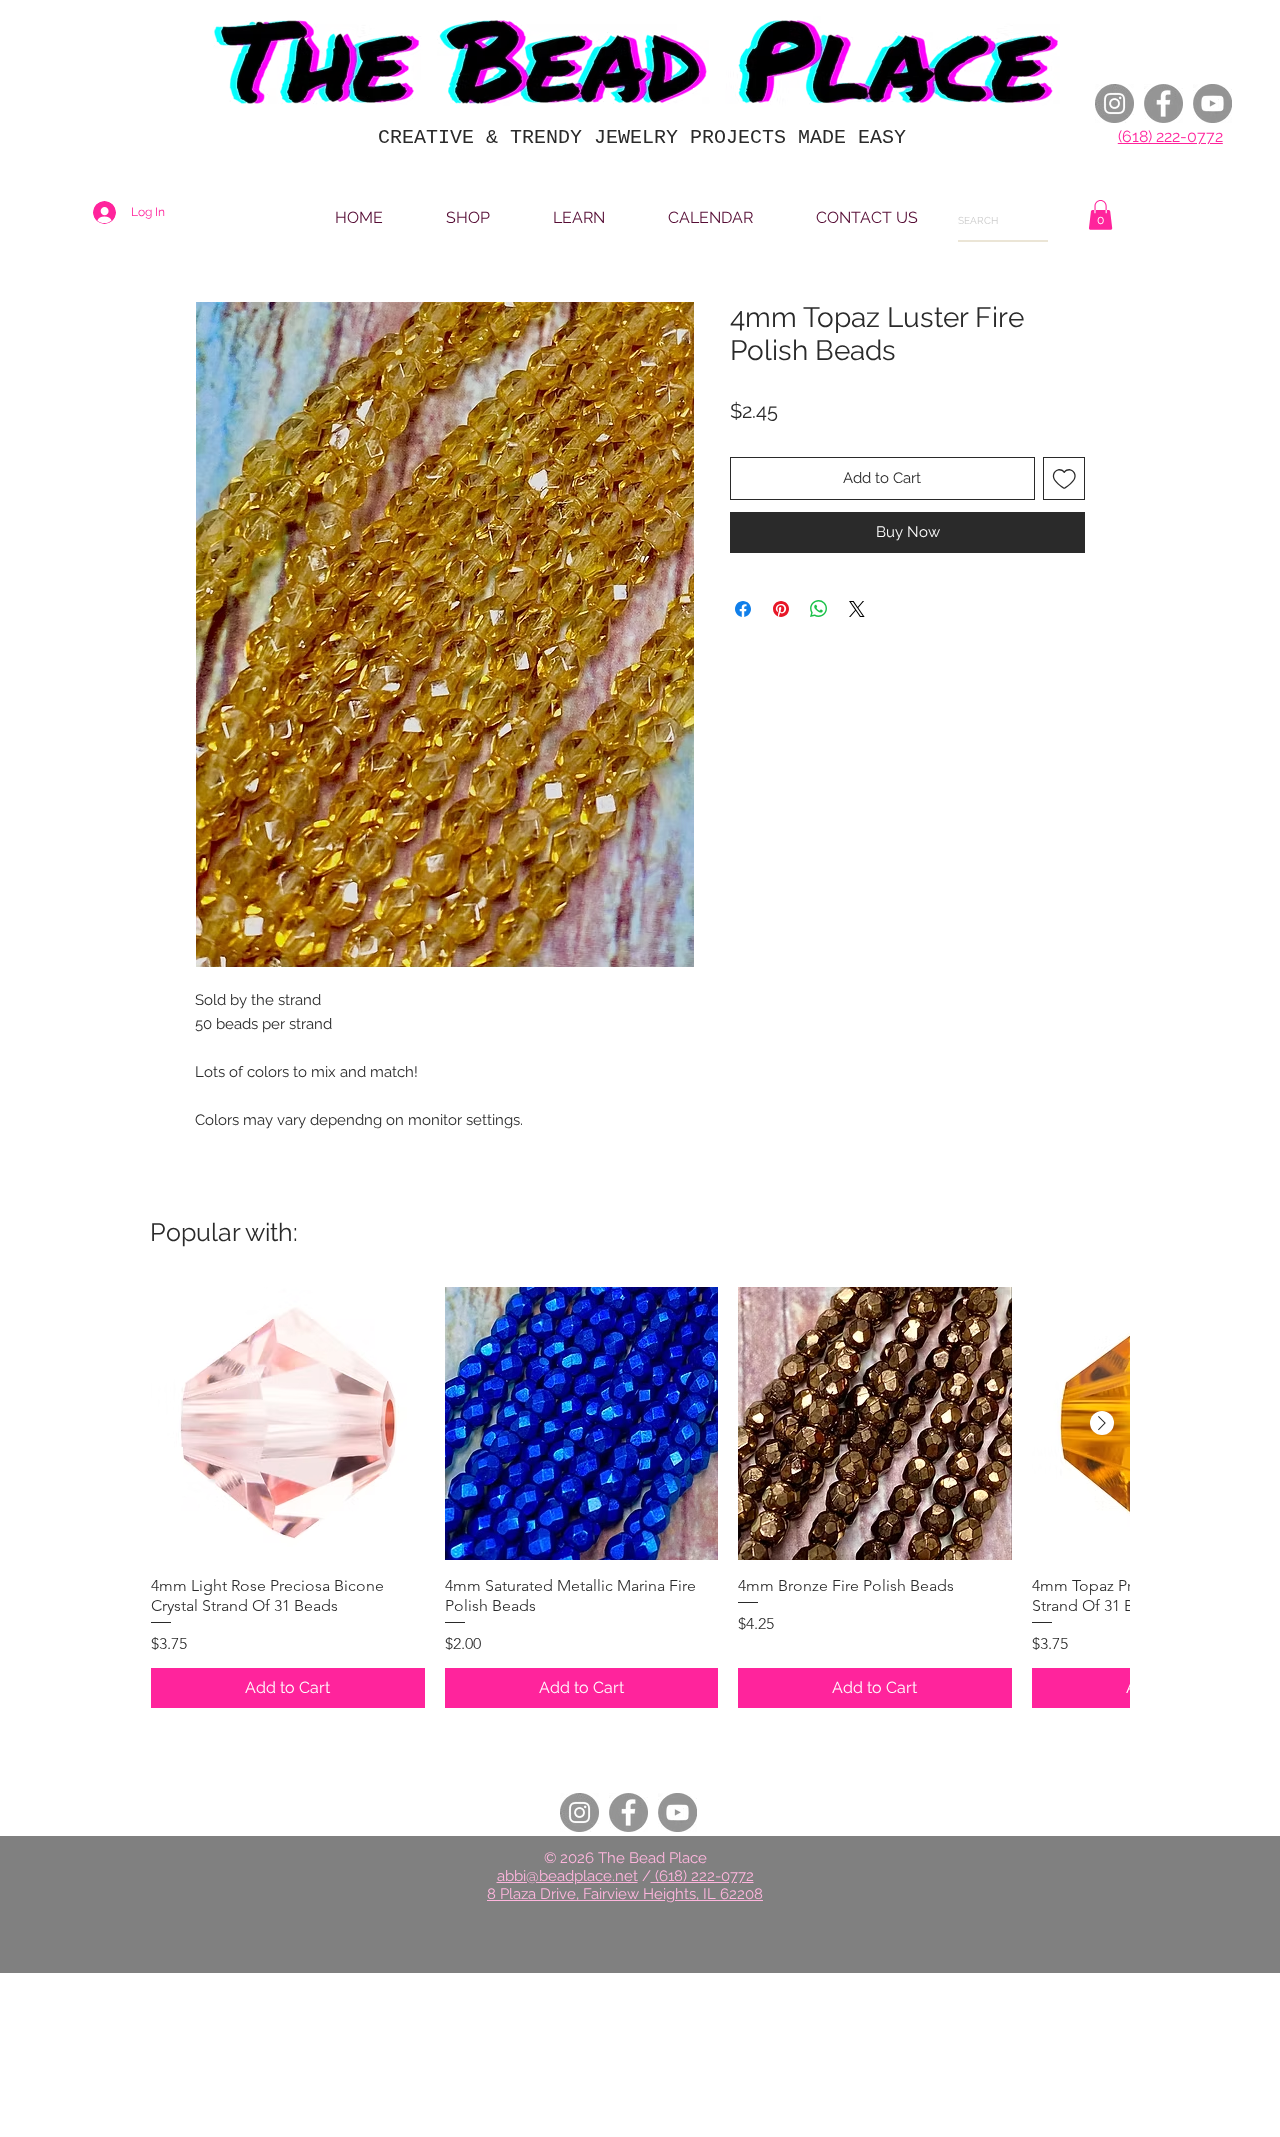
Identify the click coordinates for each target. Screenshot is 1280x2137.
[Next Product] (1102, 1423)
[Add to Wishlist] (1064, 478)
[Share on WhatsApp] (819, 609)
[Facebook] (1163, 103)
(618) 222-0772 (1170, 136)
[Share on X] (857, 609)
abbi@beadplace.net (567, 1876)
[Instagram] (1114, 103)
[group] (640, 1497)
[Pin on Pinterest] (781, 609)
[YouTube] (1212, 103)
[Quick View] (288, 1424)
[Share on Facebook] (743, 609)
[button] (1100, 215)
